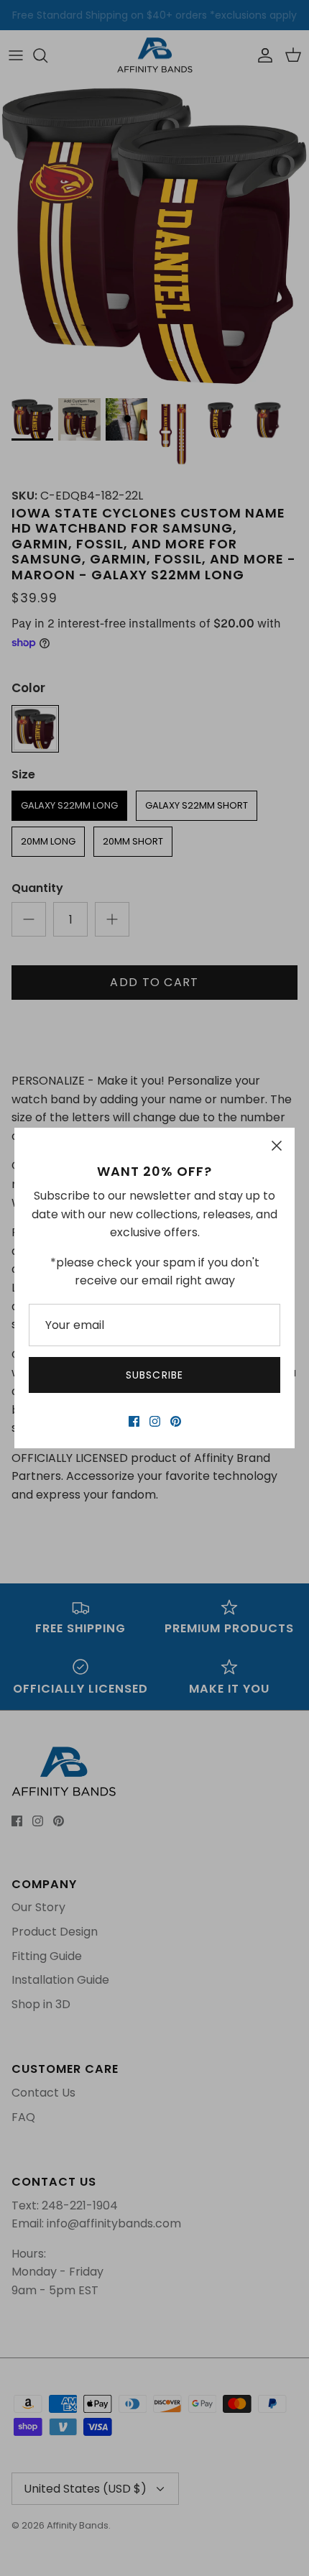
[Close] (277, 1146)
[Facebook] (134, 1421)
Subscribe (154, 1375)
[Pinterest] (176, 1421)
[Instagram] (155, 1421)
